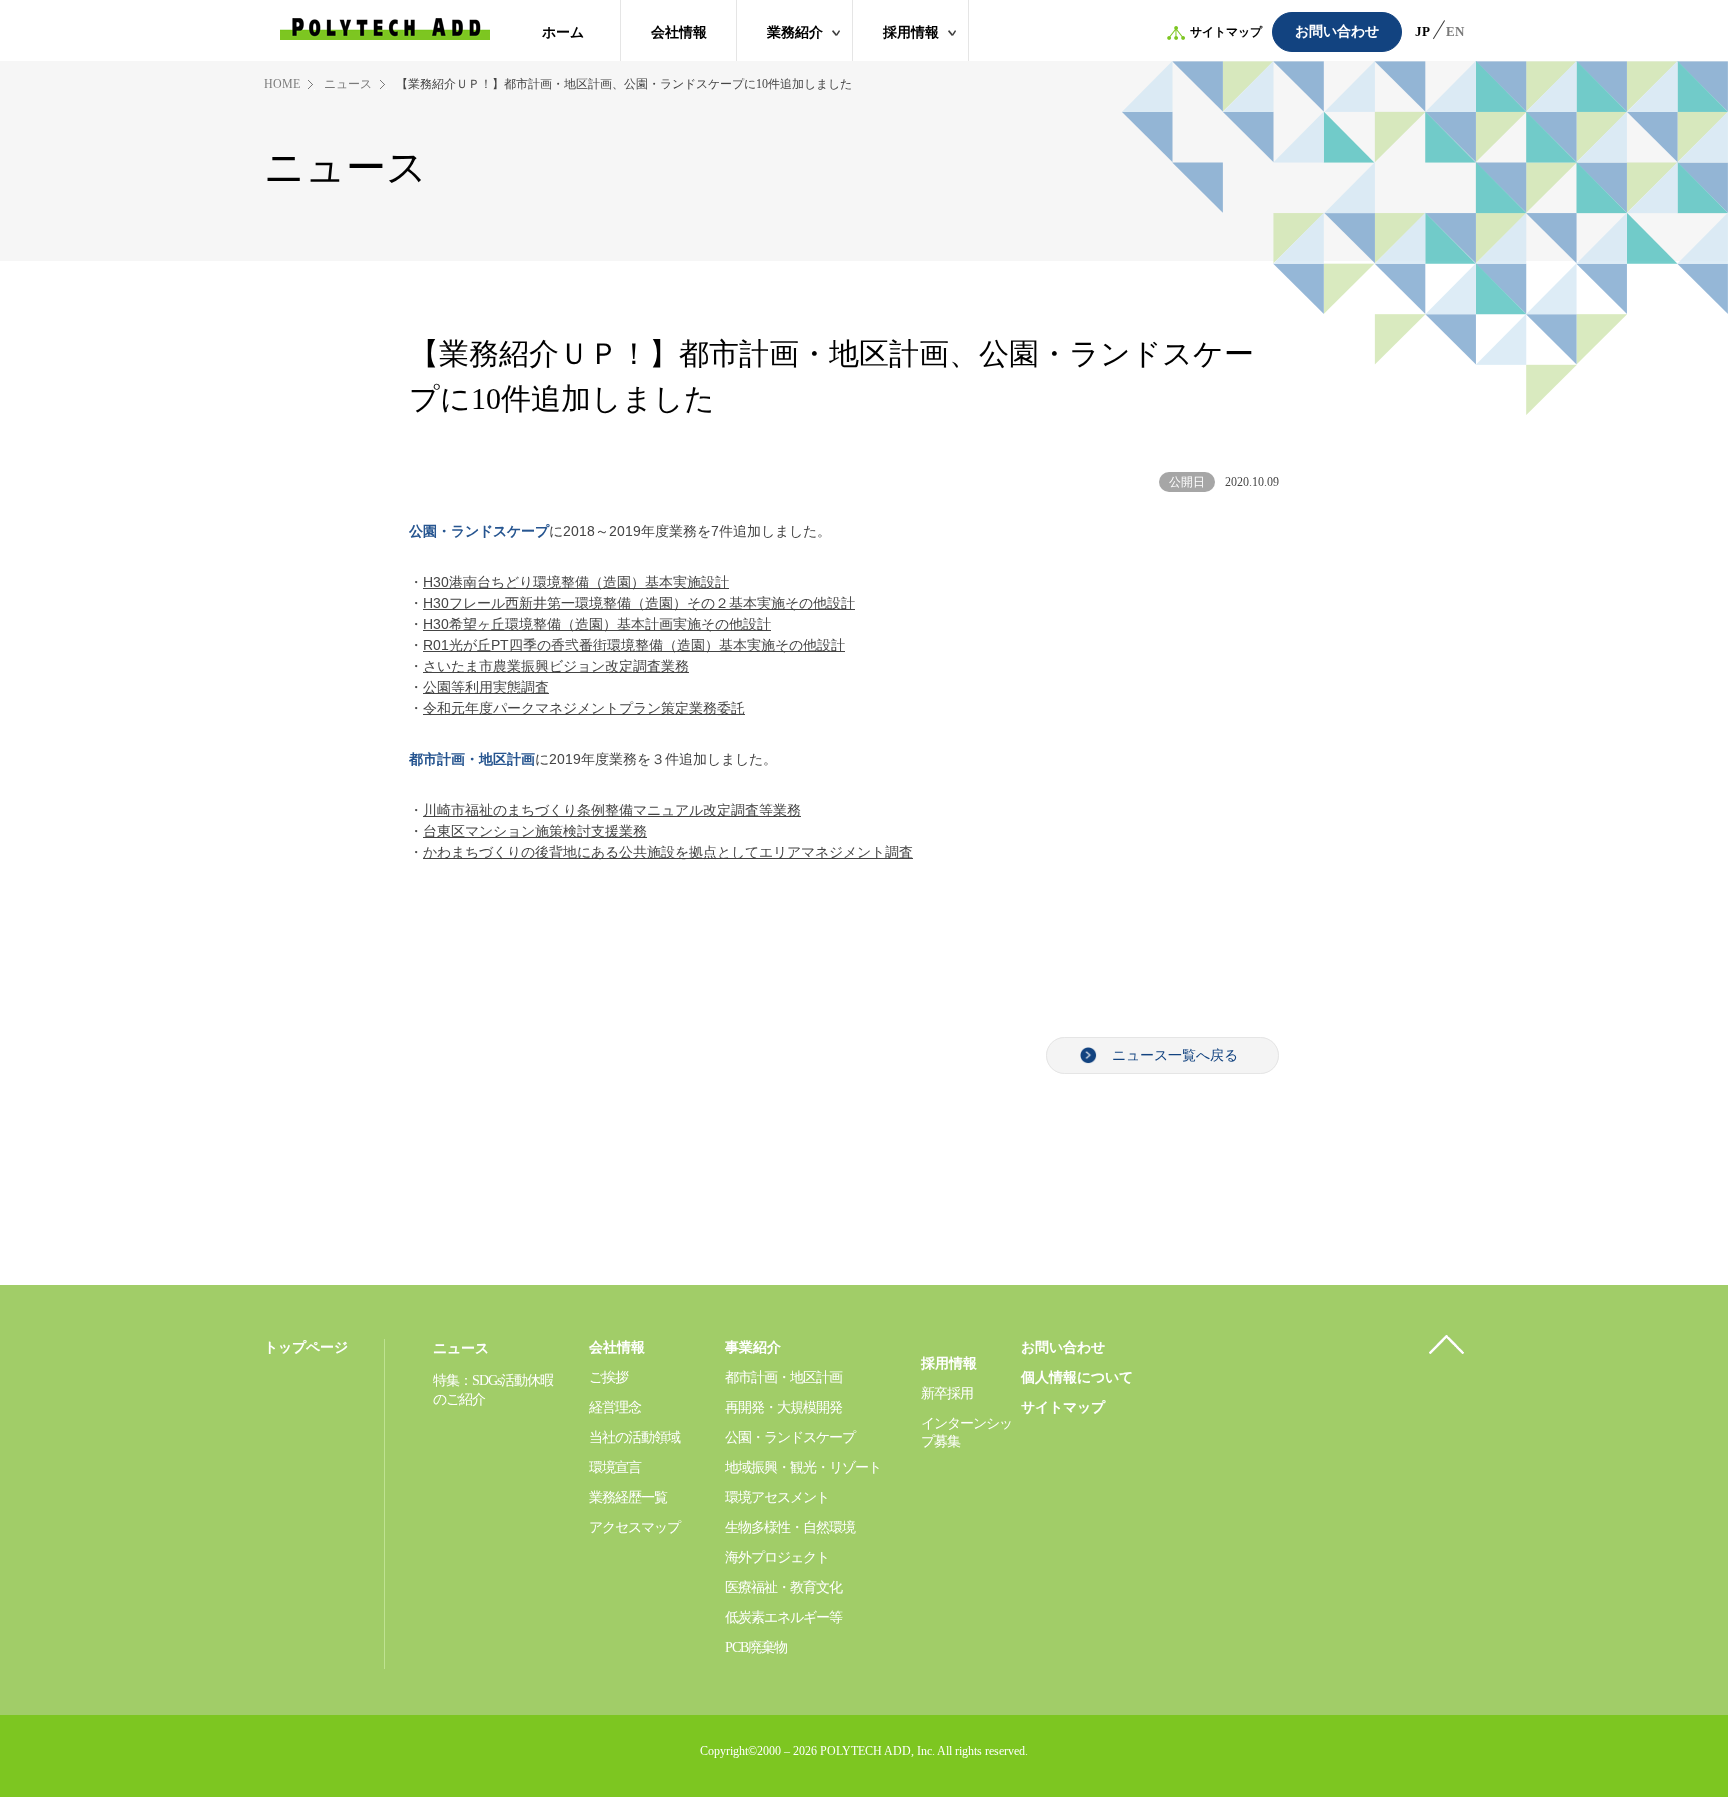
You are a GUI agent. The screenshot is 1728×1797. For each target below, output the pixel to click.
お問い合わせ (1337, 31)
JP (1422, 31)
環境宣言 (615, 1467)
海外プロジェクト (777, 1557)
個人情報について (1077, 1377)
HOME (282, 84)
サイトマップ (1226, 32)
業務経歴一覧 (628, 1497)
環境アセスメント (777, 1497)
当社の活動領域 (634, 1437)
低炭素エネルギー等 (783, 1617)
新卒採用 (947, 1393)
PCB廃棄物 (756, 1647)
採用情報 (911, 32)
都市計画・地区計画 (472, 759)
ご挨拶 (608, 1377)
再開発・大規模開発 (783, 1407)
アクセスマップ (634, 1527)
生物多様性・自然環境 (790, 1527)
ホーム (563, 32)
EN (1455, 31)
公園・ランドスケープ (790, 1437)
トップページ (306, 1347)
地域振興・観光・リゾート (803, 1467)
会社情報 (679, 32)
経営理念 (615, 1407)
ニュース (348, 84)
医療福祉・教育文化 (783, 1587)
